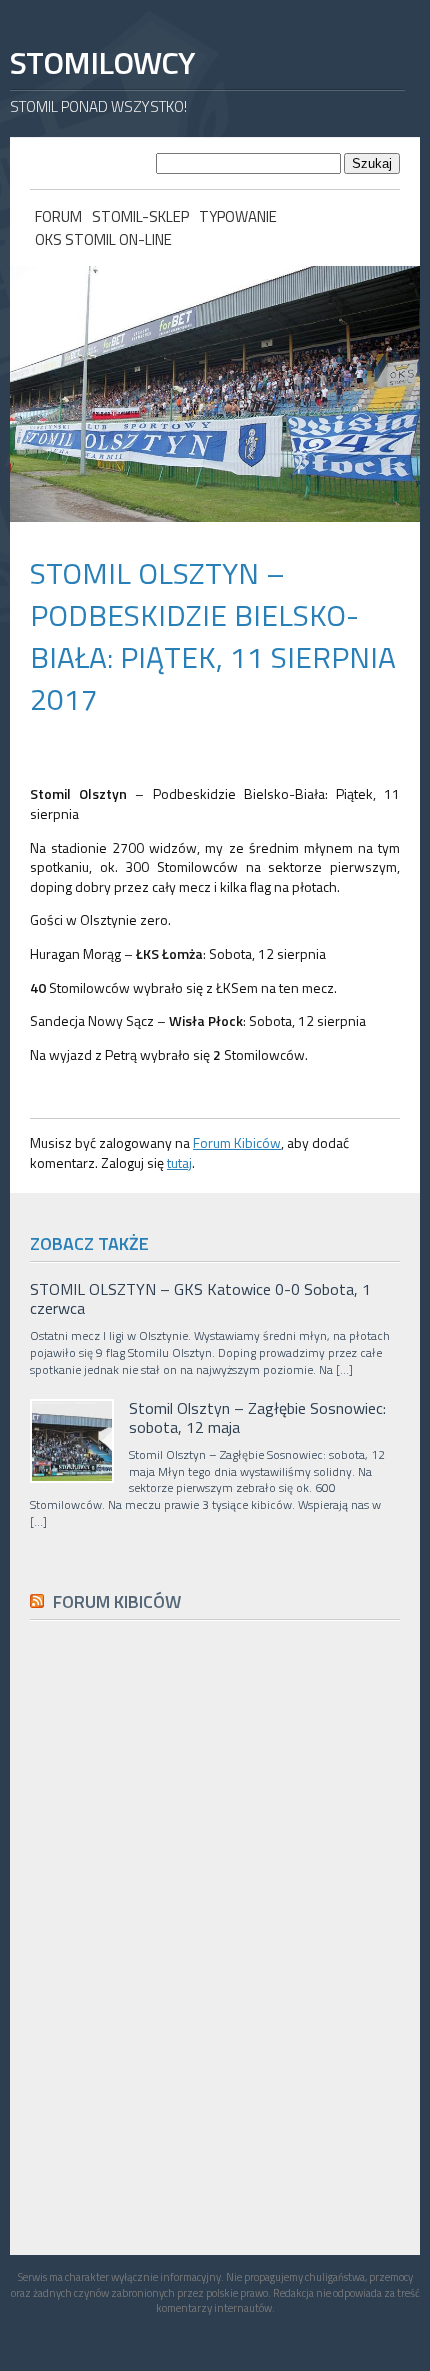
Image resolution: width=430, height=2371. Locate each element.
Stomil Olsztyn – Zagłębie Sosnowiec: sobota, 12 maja (257, 1418)
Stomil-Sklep (140, 216)
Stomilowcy (102, 62)
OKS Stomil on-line (103, 239)
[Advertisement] (180, 2086)
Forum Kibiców (237, 1142)
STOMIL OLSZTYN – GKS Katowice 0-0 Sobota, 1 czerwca (200, 1299)
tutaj (179, 1162)
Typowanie (238, 216)
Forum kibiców (117, 1601)
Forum (58, 216)
